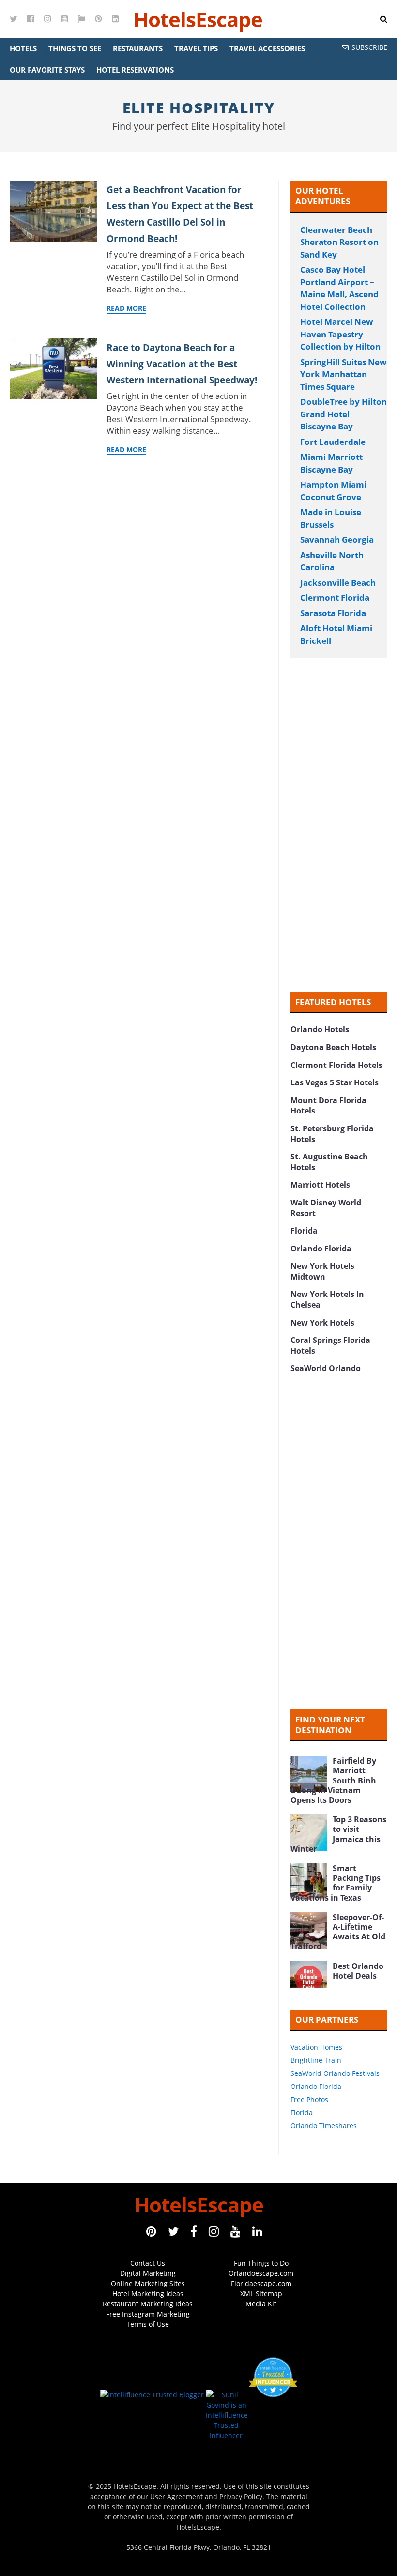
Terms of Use (148, 2324)
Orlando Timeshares (324, 2126)
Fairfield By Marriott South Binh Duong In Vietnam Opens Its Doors (333, 1780)
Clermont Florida (335, 598)
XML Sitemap (261, 2294)
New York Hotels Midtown (322, 1271)
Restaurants (138, 48)
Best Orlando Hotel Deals (358, 1971)
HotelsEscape (198, 19)
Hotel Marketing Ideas (148, 2294)
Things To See (75, 48)
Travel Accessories (267, 48)
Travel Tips (196, 48)
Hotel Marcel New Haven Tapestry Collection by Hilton (340, 334)
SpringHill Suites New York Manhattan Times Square (344, 374)
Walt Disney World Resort (326, 1208)
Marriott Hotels (320, 1185)
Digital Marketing (148, 2273)
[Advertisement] (339, 825)
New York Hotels (322, 1323)
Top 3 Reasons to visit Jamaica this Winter (338, 1834)
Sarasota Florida (333, 613)
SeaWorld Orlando (326, 1368)
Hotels (23, 48)
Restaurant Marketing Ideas (148, 2304)
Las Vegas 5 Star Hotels (335, 1082)
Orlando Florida (321, 1249)
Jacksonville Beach (338, 583)
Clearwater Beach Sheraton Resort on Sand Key (339, 242)
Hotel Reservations (135, 70)
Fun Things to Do (261, 2263)
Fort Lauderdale (333, 442)
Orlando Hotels (320, 1029)
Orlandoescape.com (261, 2273)
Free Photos (309, 2099)
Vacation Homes (316, 2047)
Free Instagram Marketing (148, 2314)
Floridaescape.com (261, 2283)
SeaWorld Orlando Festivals (335, 2073)
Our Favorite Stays (47, 70)
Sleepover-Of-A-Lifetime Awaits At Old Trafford (338, 1932)
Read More (126, 308)
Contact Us (148, 2263)
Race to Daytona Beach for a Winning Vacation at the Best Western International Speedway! (182, 364)
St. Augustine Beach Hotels (329, 1162)
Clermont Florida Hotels (336, 1065)
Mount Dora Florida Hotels (328, 1106)
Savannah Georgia (337, 540)
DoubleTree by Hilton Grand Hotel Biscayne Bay (344, 414)
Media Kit (261, 2304)
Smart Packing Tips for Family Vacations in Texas (336, 1883)
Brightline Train (316, 2060)
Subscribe (369, 47)
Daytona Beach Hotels (333, 1047)
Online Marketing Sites (148, 2283)
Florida (304, 1231)
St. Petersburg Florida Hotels (332, 1134)
